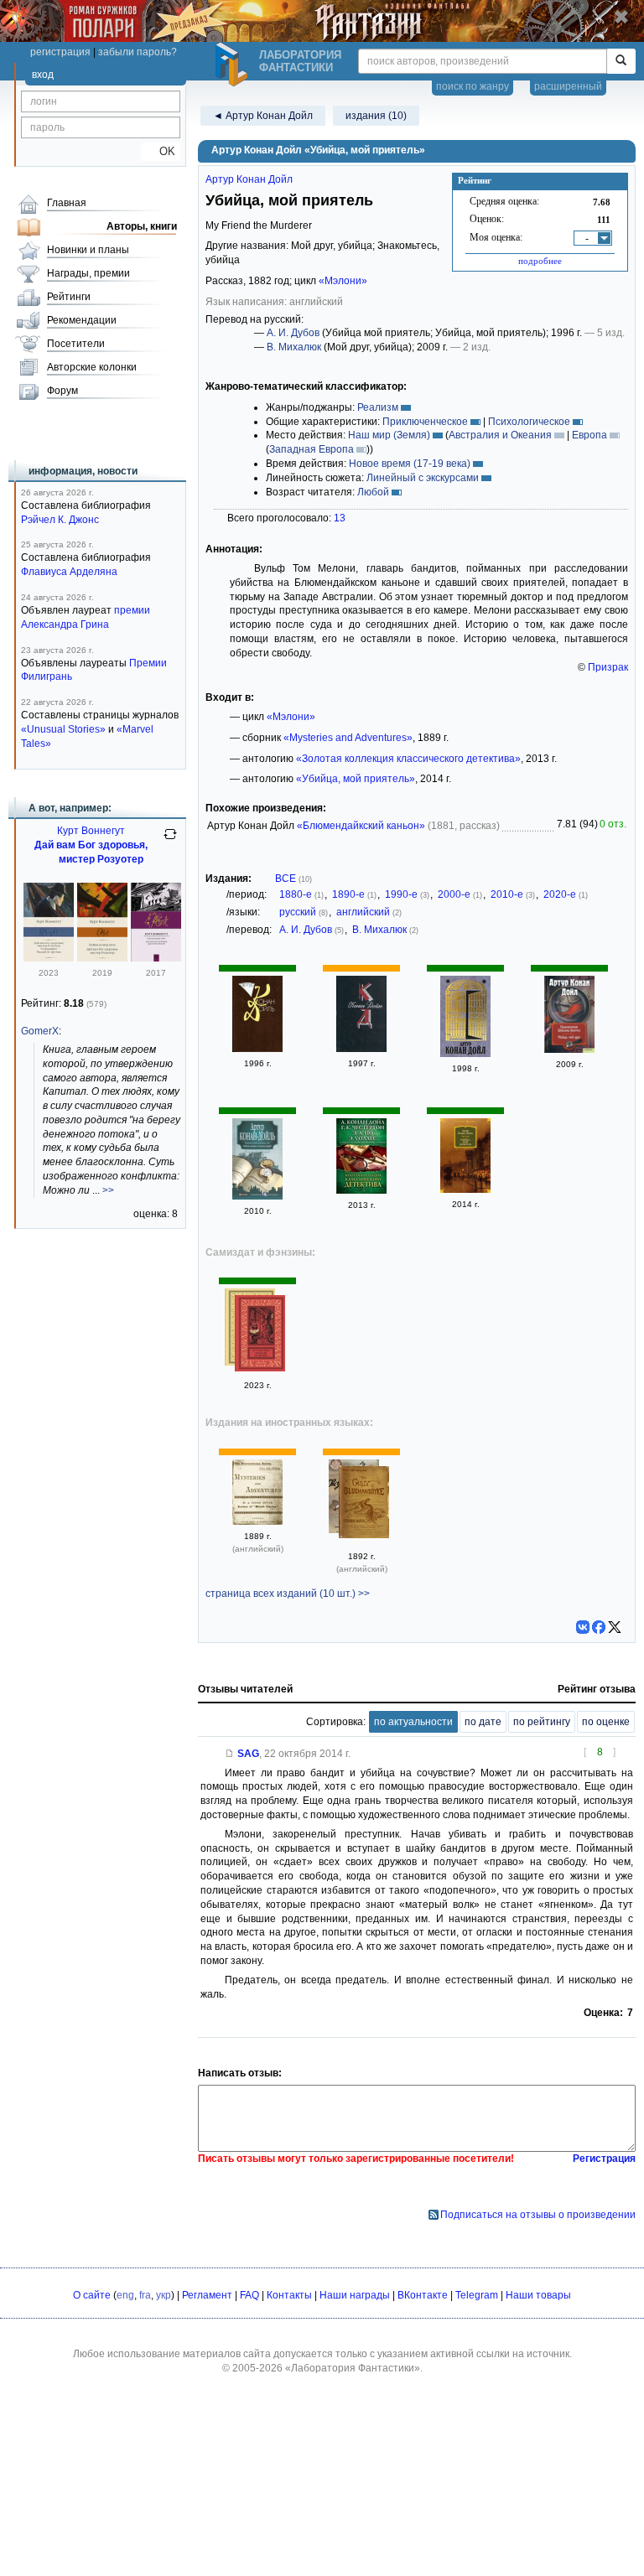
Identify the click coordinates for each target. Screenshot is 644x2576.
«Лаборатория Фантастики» (353, 2368)
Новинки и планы (88, 250)
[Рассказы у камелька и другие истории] (260, 1335)
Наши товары (538, 2295)
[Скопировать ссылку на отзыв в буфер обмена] (230, 1754)
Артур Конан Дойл (249, 179)
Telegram (477, 2295)
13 (340, 518)
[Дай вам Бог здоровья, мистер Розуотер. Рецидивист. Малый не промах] (49, 958)
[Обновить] (170, 841)
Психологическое (529, 422)
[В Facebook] (599, 1627)
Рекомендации (82, 320)
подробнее (540, 261)
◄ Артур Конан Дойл (263, 116)
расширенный (568, 86)
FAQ (249, 2295)
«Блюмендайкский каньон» (361, 826)
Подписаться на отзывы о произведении (538, 2215)
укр (164, 2295)
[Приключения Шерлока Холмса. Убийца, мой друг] (569, 1050)
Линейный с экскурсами (423, 478)
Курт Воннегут (91, 831)
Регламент (207, 2295)
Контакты (289, 2295)
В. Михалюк (294, 347)
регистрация (60, 52)
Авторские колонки (92, 367)
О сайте (92, 2295)
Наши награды (355, 2295)
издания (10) (376, 116)
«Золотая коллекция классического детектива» (408, 759)
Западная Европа (312, 449)
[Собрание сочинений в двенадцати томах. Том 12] (361, 1049)
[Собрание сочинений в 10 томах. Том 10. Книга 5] (257, 1049)
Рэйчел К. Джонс (60, 520)
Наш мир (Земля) (389, 435)
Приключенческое (425, 422)
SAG (248, 1754)
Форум (62, 391)
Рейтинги (69, 297)
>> (108, 1190)
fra (145, 2295)
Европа (589, 435)
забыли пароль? (138, 52)
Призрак (608, 667)
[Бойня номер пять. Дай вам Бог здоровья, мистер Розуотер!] (156, 958)
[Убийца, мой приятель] (465, 1190)
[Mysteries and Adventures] (257, 1521)
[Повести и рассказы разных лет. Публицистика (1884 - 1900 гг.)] (465, 1054)
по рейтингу (542, 1722)
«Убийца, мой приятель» (356, 779)
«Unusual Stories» (63, 729)
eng (125, 2295)
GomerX (40, 1031)
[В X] (615, 1627)
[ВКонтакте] (583, 1627)
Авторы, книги (142, 226)
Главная (67, 203)
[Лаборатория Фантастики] (234, 65)
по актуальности (413, 1722)
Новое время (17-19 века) (410, 464)
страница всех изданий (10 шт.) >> (288, 1594)
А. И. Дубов (293, 333)
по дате (483, 1722)
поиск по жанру (473, 86)
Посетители (76, 344)
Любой (373, 492)
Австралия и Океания (500, 435)
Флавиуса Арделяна (69, 572)
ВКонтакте (423, 2295)
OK (161, 151)
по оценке (606, 1722)
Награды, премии (88, 273)
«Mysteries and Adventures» (348, 738)
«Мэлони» (343, 281)
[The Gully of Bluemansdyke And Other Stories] (364, 1504)
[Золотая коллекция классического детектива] (361, 1190)
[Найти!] (621, 61)
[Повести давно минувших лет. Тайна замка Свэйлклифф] (257, 1196)
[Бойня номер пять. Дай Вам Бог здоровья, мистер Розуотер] (102, 958)
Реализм (378, 407)
